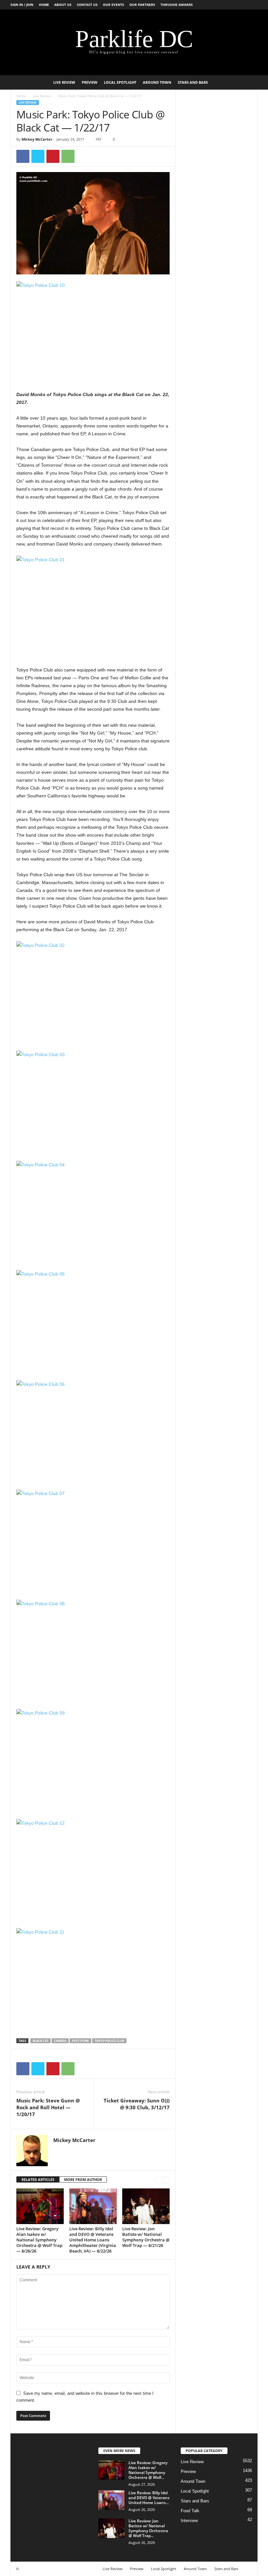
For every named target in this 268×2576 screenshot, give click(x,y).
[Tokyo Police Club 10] (93, 332)
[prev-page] (158, 2180)
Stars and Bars (193, 82)
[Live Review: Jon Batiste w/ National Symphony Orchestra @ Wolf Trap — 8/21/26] (146, 2206)
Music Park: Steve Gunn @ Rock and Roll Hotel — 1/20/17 (48, 2107)
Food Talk (190, 2511)
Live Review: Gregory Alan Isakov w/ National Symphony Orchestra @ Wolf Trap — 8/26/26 (39, 2240)
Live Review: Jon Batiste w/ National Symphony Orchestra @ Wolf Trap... (148, 2528)
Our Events (114, 5)
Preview (90, 82)
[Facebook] (23, 156)
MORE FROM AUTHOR (83, 2179)
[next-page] (166, 2180)
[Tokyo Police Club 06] (93, 1431)
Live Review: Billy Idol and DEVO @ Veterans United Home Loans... (149, 2498)
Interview (189, 2521)
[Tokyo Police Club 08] (93, 1651)
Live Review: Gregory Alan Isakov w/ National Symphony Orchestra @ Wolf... (148, 2470)
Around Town (157, 82)
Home (44, 5)
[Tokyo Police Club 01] (93, 607)
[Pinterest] (53, 156)
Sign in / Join (22, 5)
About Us (63, 5)
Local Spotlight (120, 82)
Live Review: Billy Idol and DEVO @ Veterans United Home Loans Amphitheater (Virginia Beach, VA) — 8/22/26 (93, 2240)
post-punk (80, 2041)
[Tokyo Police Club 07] (93, 1541)
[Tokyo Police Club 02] (93, 992)
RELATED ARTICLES (38, 2179)
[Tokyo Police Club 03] (93, 1102)
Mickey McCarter (37, 139)
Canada (60, 2041)
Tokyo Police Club (109, 2041)
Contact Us (87, 5)
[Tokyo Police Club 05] (93, 1321)
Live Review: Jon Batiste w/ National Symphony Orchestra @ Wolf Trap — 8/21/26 (146, 2237)
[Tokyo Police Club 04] (93, 1212)
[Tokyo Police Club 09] (93, 1760)
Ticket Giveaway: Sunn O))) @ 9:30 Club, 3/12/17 (137, 2104)
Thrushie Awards (177, 5)
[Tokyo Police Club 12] (93, 1870)
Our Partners (142, 5)
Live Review (64, 82)
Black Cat (41, 2041)
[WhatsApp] (68, 156)
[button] (248, 82)
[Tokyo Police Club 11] (93, 1979)
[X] (38, 156)
